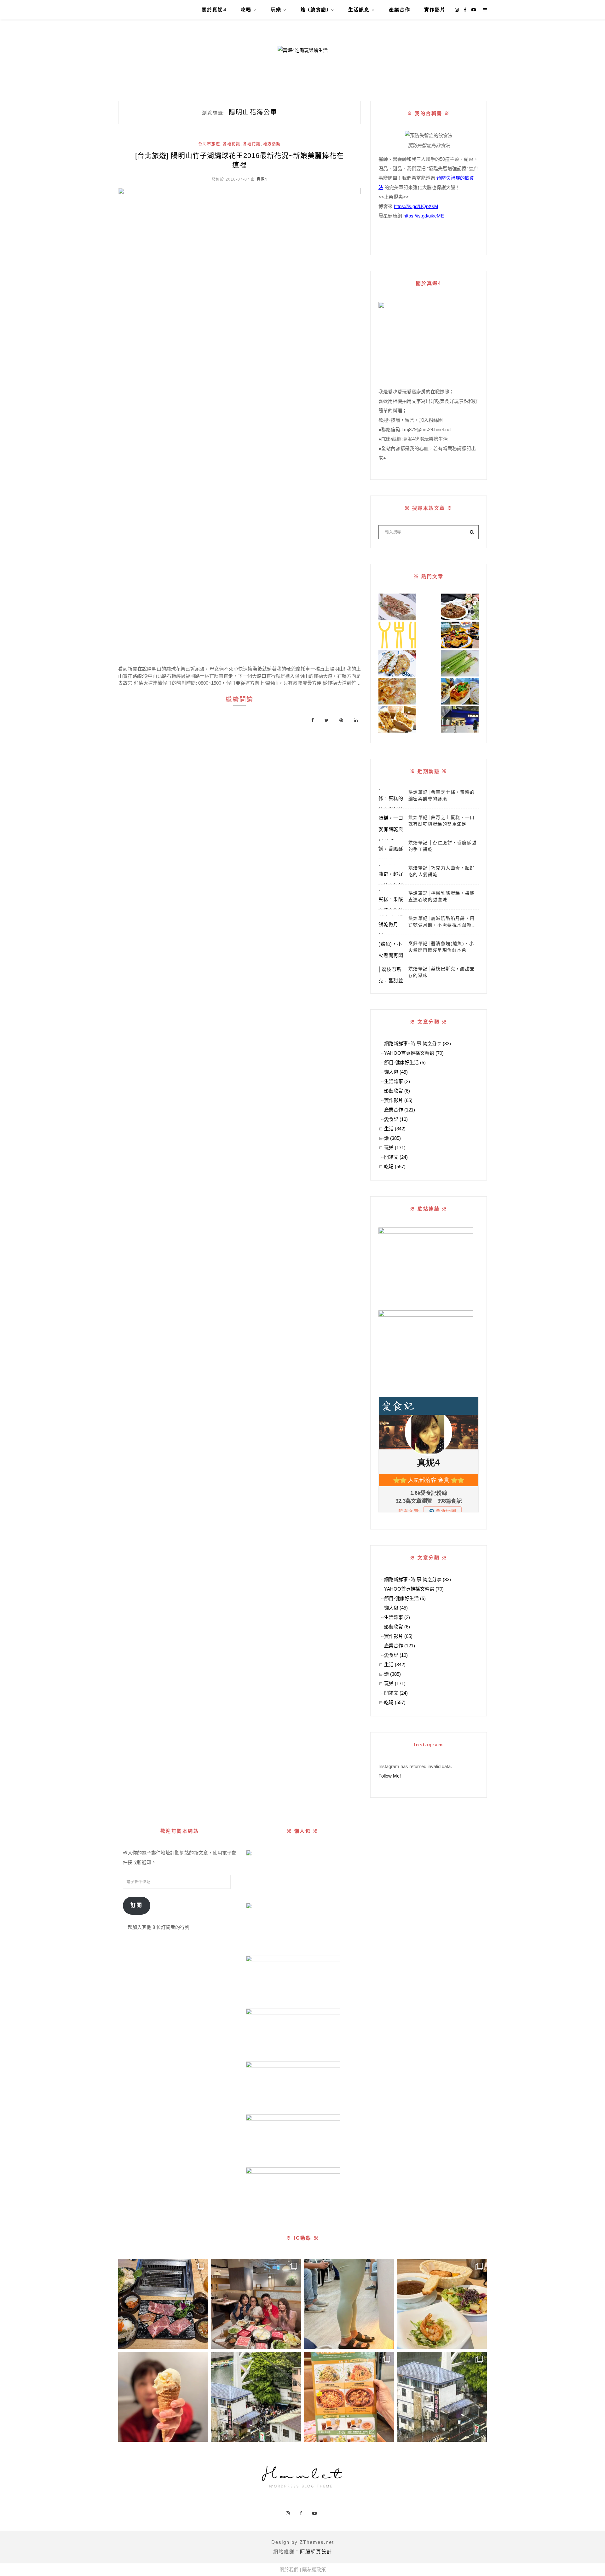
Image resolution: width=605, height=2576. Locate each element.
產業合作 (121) (400, 1110)
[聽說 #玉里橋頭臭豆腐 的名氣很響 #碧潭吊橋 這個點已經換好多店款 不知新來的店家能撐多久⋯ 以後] (442, 2397)
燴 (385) (392, 1138)
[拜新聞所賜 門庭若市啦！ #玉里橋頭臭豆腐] (256, 2397)
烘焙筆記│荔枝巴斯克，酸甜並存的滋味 (442, 972)
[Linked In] (356, 720)
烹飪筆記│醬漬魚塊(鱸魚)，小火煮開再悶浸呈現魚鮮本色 (441, 947)
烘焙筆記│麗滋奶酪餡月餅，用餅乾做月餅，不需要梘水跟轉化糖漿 (442, 922)
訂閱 (136, 1905)
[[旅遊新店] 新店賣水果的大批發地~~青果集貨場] (397, 635)
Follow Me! (390, 1776)
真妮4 (262, 179)
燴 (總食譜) (315, 10)
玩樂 (276, 10)
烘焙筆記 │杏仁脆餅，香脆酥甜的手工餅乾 (442, 846)
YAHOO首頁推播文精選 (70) (414, 1053)
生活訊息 (359, 10)
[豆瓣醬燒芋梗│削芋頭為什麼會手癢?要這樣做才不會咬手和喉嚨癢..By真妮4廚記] (460, 663)
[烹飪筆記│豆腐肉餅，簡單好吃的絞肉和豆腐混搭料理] (397, 663)
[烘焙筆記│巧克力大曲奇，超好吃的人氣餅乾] (391, 874)
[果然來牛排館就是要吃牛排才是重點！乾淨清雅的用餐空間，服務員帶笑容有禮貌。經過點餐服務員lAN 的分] (442, 2304)
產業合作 (400, 10)
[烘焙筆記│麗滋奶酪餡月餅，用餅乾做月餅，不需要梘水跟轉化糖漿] (391, 925)
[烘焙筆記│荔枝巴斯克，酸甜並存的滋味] (391, 975)
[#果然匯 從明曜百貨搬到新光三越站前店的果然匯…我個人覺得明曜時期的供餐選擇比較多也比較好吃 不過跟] (163, 2397)
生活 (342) (395, 1129)
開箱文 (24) (396, 1157)
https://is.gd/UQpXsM (416, 206)
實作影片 (435, 10)
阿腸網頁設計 (316, 2552)
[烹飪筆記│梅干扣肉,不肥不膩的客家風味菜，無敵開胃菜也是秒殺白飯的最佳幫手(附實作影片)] (460, 607)
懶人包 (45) (396, 1072)
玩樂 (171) (395, 1148)
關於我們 (289, 2570)
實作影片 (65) (398, 1100)
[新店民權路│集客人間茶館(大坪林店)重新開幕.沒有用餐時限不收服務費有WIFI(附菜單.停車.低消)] (460, 635)
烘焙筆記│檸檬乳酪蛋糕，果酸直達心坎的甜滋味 (442, 896)
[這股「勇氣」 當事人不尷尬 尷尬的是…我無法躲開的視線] (349, 2304)
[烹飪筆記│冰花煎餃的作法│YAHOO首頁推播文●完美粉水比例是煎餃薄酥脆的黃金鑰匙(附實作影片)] (397, 691)
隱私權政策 (314, 2570)
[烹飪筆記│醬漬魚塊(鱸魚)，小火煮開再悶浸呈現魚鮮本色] (391, 950)
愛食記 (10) (396, 1119)
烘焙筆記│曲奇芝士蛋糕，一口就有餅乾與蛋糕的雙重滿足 (442, 821)
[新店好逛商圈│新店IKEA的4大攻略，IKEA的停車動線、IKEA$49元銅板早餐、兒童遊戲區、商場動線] (460, 719)
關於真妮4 (214, 10)
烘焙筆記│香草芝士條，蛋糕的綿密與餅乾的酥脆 (442, 795)
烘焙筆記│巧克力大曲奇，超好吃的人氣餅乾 (442, 871)
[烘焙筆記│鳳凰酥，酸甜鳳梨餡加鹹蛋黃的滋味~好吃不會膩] (397, 719)
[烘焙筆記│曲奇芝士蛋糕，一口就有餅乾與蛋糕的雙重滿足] (391, 824)
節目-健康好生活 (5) (405, 1062)
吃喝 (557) (395, 1166)
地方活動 (272, 144)
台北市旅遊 (209, 144)
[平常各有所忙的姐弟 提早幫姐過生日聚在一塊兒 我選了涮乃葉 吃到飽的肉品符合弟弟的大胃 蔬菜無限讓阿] (256, 2304)
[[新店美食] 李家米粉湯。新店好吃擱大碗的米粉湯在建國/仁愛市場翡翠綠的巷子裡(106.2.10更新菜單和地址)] (460, 691)
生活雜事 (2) (397, 1081)
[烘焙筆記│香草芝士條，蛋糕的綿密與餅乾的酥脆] (391, 798)
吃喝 (246, 10)
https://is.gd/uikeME (424, 216)
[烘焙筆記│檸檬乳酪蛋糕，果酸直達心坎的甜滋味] (391, 899)
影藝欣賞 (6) (397, 1091)
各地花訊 (232, 144)
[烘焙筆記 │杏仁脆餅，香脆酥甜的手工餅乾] (391, 849)
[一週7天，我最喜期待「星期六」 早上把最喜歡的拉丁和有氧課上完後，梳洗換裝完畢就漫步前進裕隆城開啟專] (163, 2304)
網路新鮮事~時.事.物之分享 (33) (418, 1044)
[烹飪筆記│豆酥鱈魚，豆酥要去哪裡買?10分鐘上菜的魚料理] (397, 607)
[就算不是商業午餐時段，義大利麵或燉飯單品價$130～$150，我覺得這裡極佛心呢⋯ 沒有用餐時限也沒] (349, 2397)
